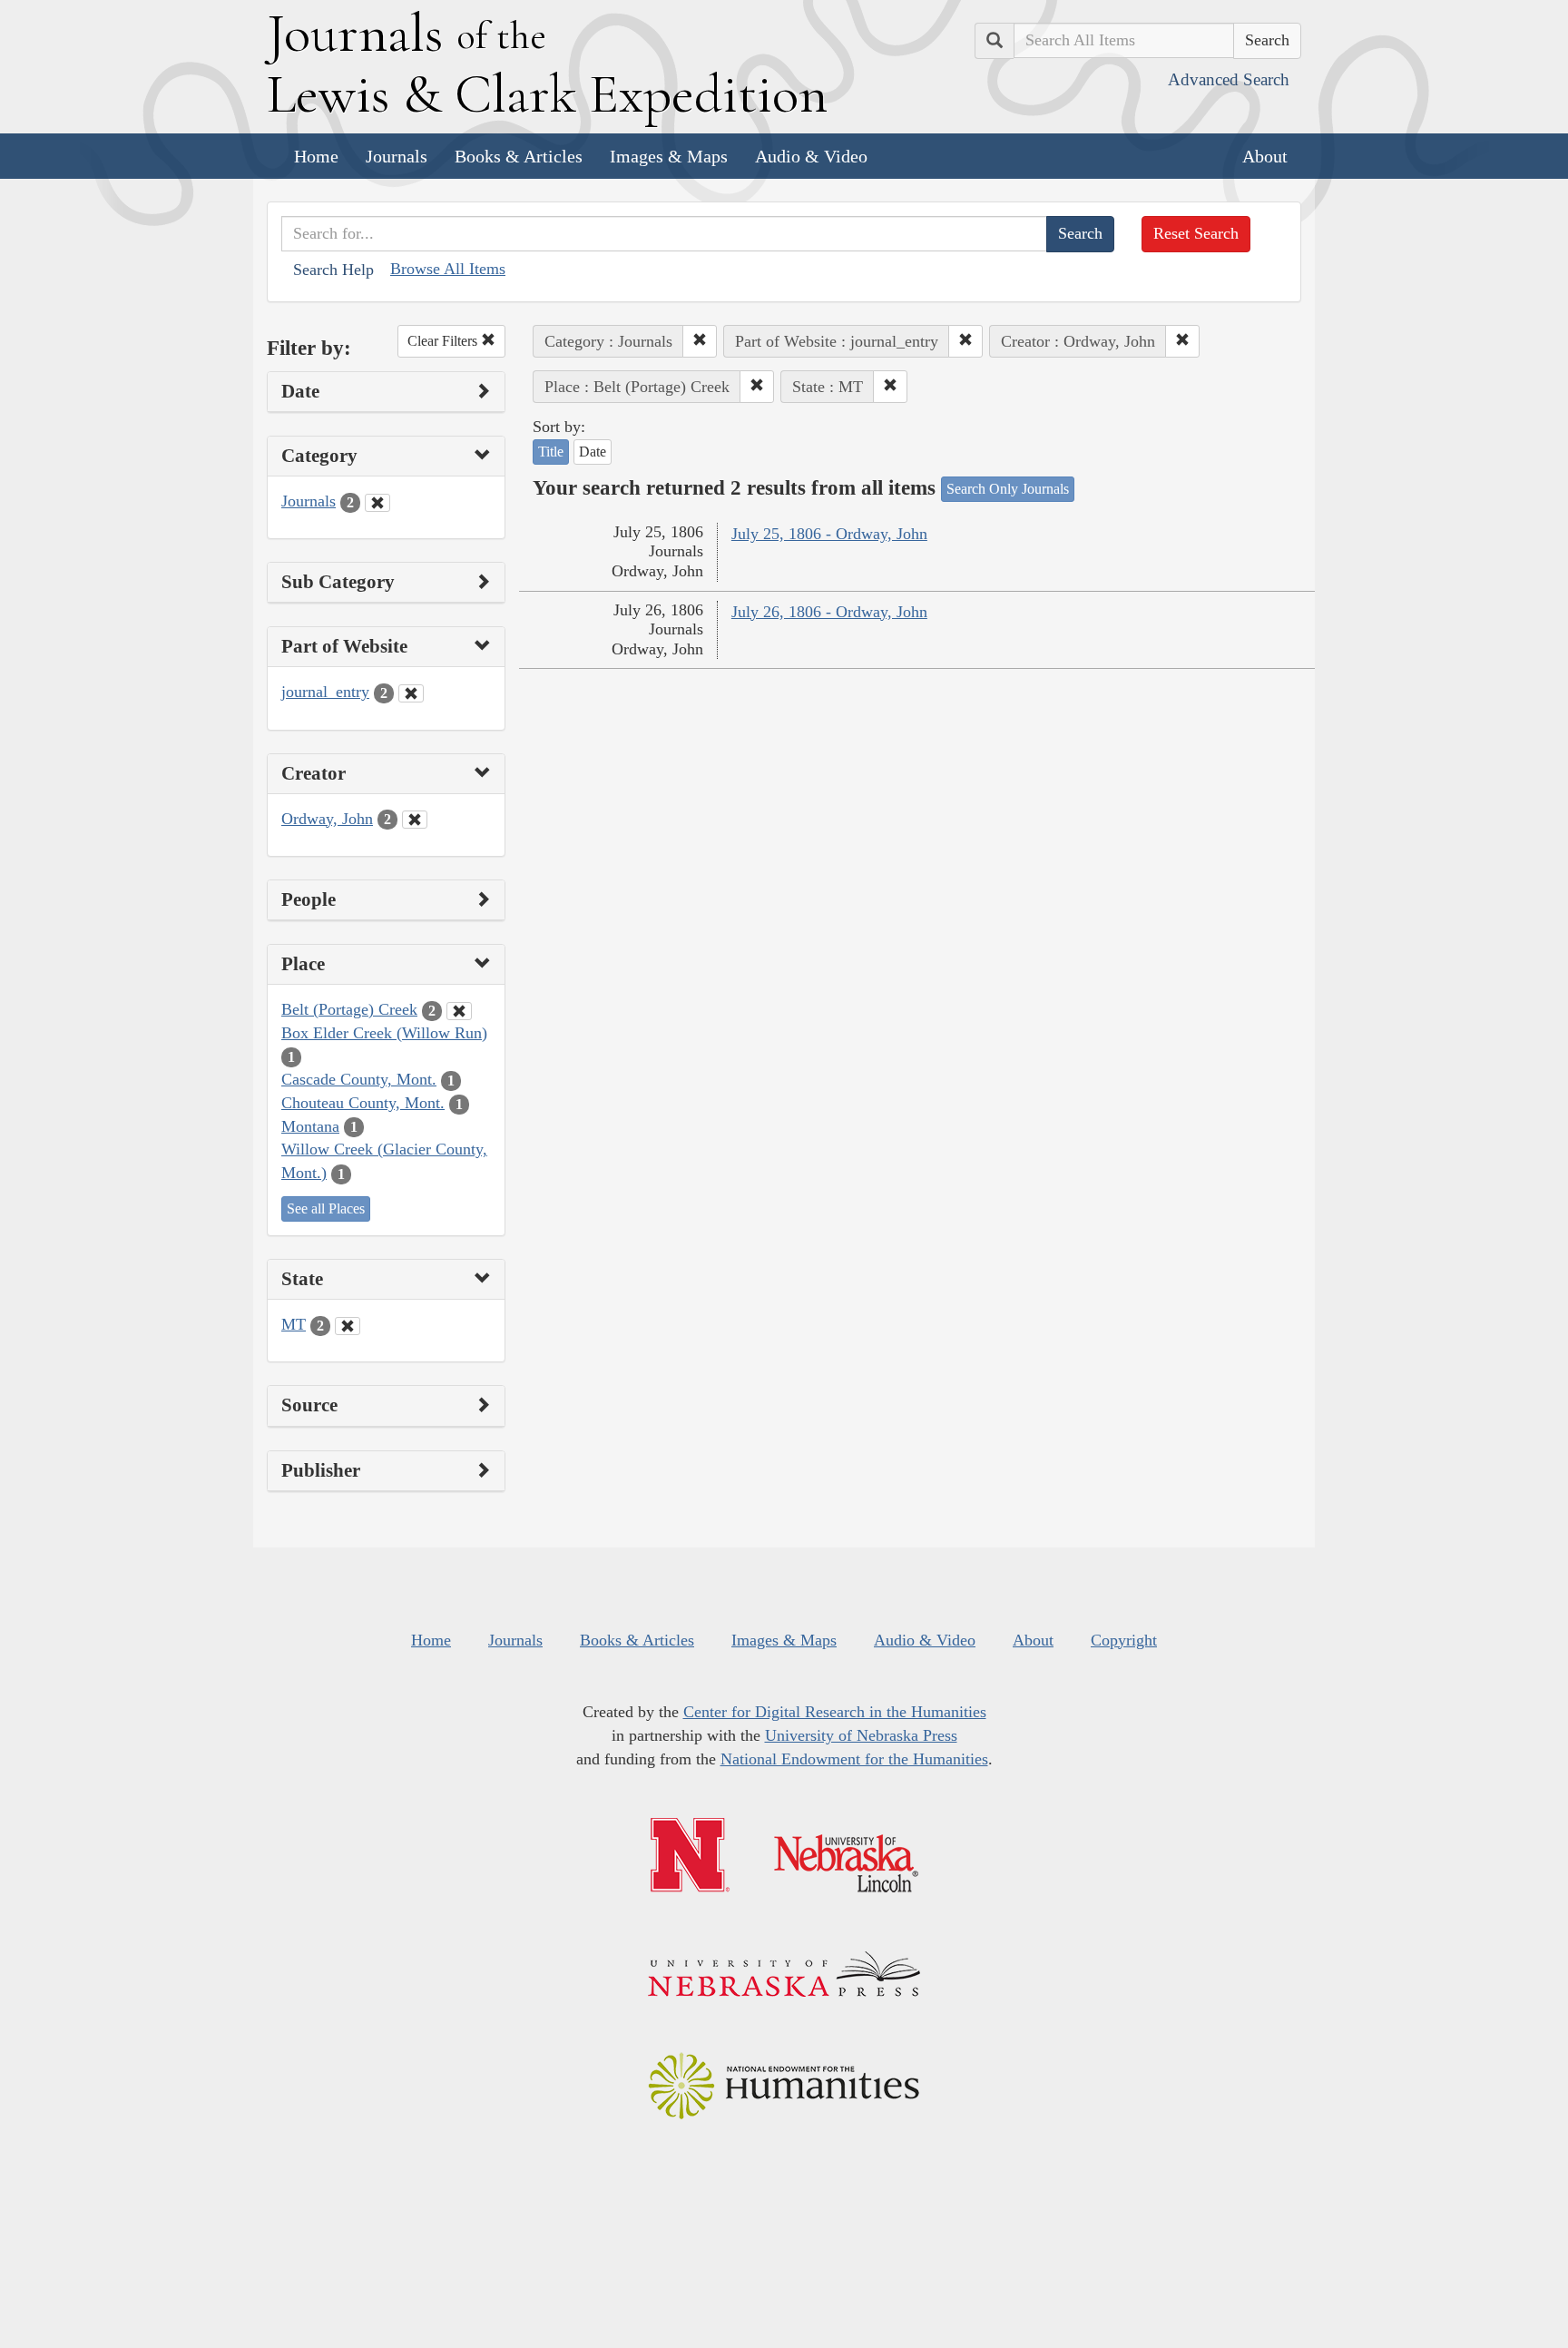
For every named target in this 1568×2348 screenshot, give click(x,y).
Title (551, 452)
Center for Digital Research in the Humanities (835, 1712)
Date (593, 452)
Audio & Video (811, 156)
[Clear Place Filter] (459, 1011)
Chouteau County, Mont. (363, 1103)
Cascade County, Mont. (359, 1079)
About (1265, 156)
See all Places (326, 1208)
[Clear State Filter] (348, 1326)
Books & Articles (519, 156)
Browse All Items (448, 269)
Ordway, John (327, 819)
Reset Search (1196, 233)
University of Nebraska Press (861, 1735)
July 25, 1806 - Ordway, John (829, 534)
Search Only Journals (1008, 489)
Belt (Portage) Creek (349, 1009)
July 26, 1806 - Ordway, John (829, 612)
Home (316, 156)
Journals (397, 156)
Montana (310, 1126)
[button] (700, 341)
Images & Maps (669, 156)
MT (294, 1324)
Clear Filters (444, 341)
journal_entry (325, 692)
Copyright (1124, 1640)
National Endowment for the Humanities (854, 1759)
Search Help (333, 270)
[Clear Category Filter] (377, 503)
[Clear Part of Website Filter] (411, 693)
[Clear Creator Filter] (415, 820)
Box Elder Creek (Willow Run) (384, 1033)
